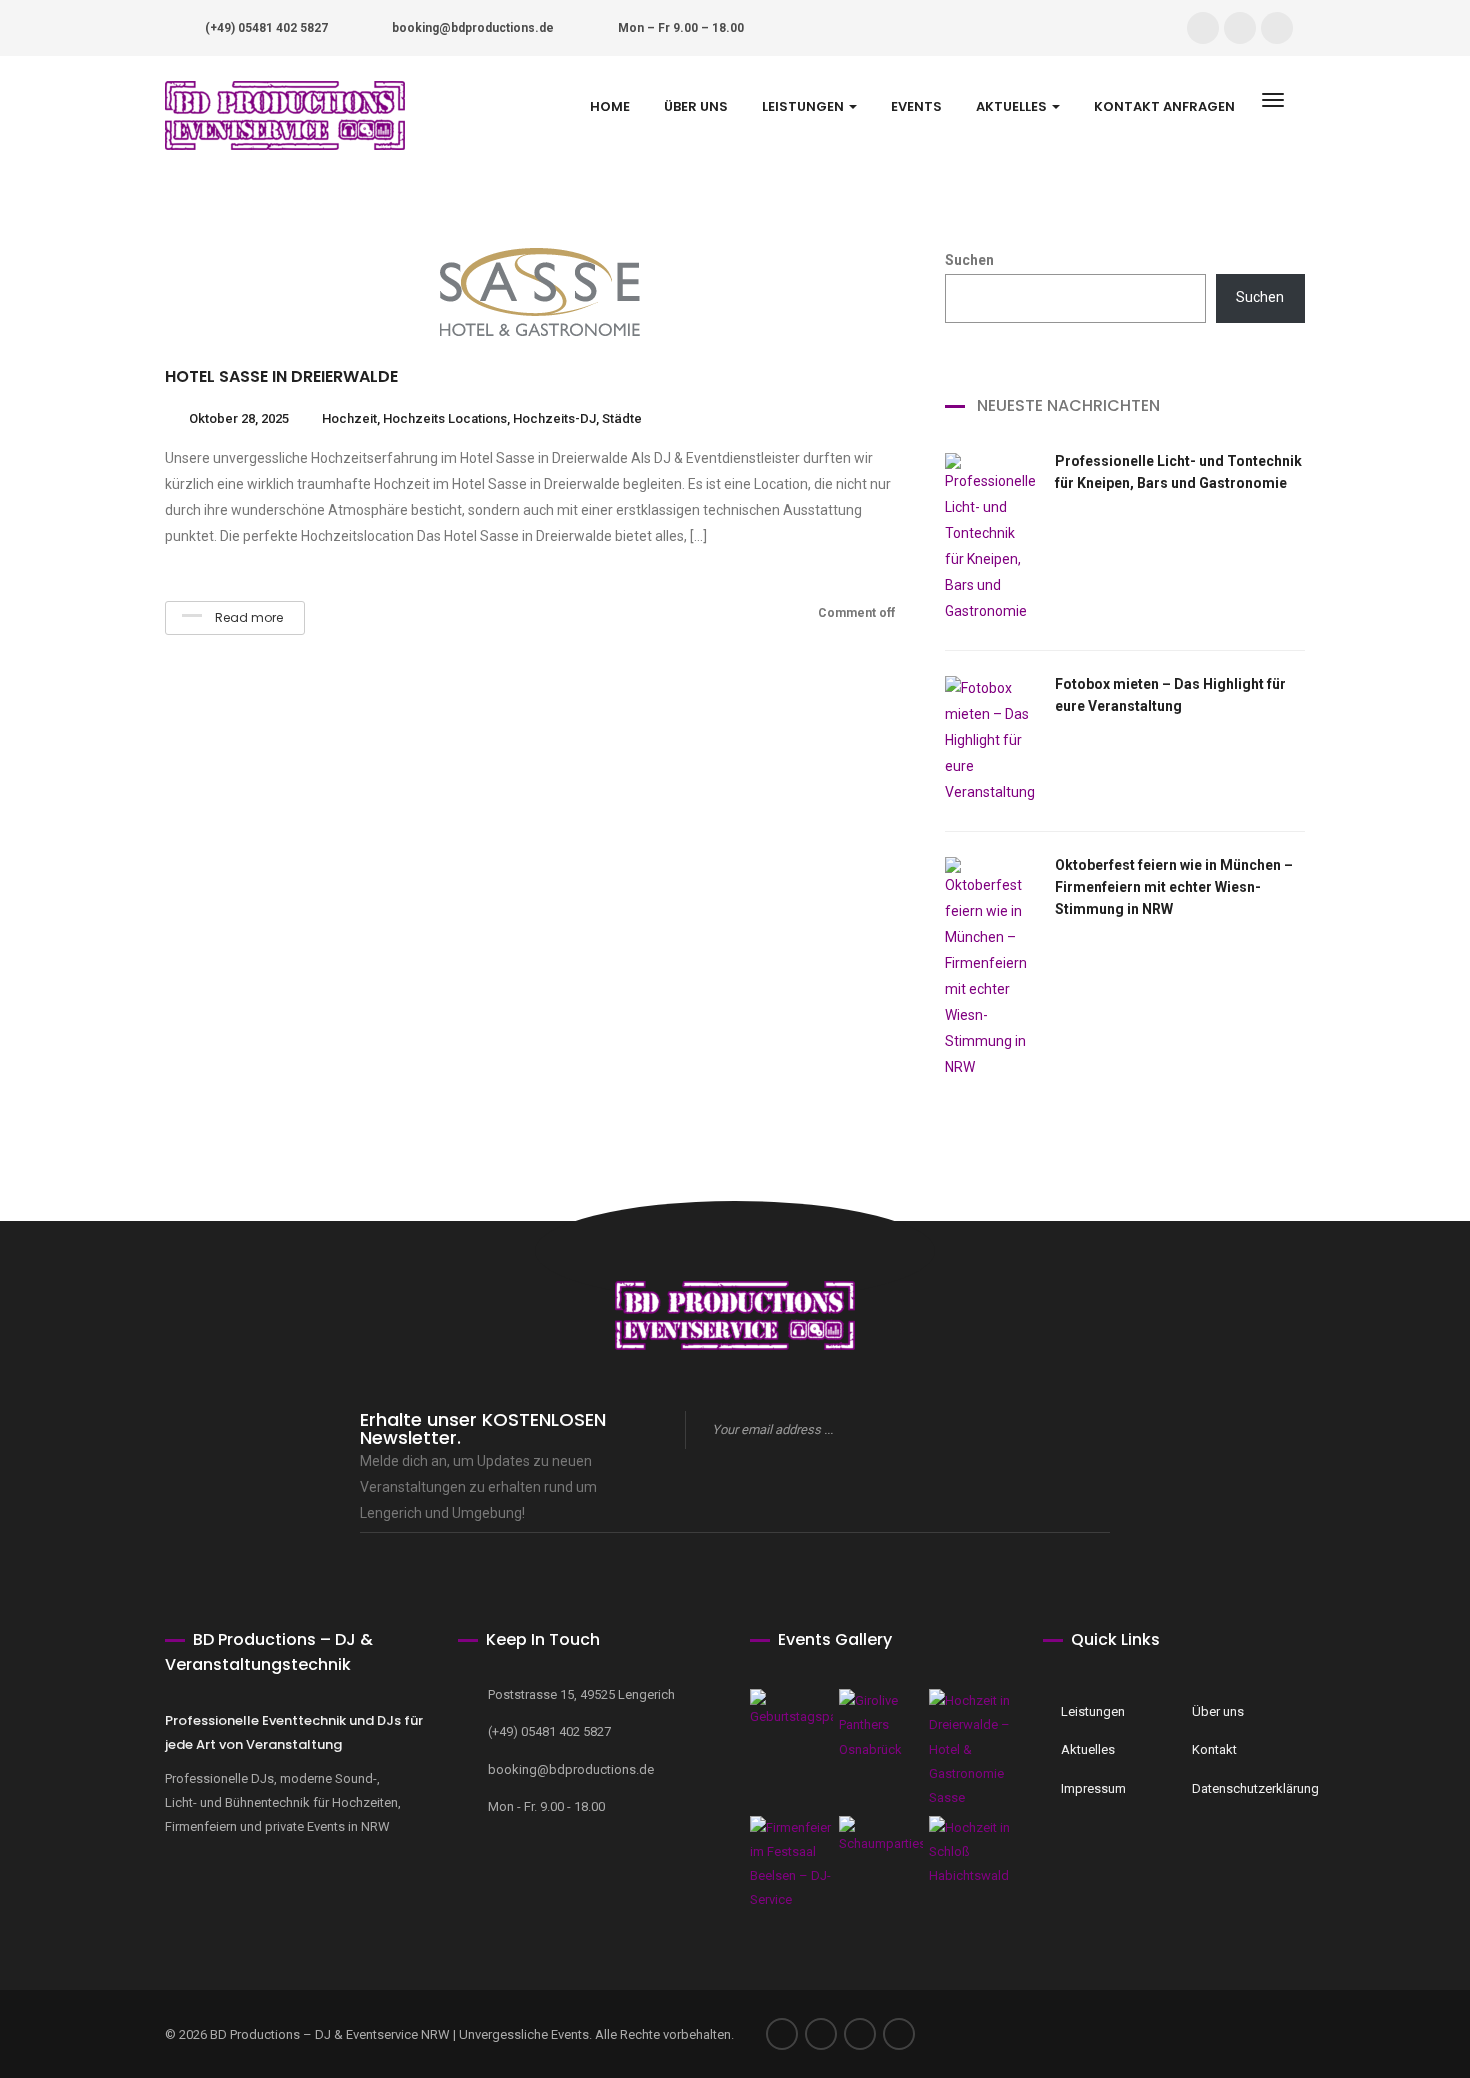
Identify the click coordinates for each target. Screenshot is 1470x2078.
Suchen (969, 260)
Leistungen (804, 106)
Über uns (696, 106)
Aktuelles (1013, 106)
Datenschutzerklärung (1243, 1788)
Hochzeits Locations (445, 418)
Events (916, 106)
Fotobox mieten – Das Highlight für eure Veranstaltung (1170, 695)
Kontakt (1214, 1749)
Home (610, 106)
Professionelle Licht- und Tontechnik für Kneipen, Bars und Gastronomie (1178, 472)
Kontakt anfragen (1164, 106)
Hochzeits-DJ (554, 418)
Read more (247, 617)
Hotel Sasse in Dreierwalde (281, 376)
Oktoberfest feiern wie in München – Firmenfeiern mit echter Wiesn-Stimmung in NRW (1174, 887)
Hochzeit (349, 418)
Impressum (1093, 1788)
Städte (622, 418)
